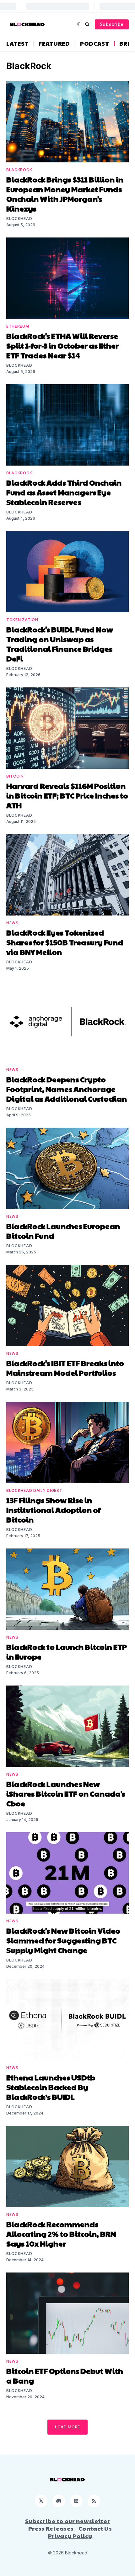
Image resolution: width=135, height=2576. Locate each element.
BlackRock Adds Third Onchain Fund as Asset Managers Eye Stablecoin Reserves (64, 492)
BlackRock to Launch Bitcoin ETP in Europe (67, 1652)
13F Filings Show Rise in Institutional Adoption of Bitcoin (54, 1510)
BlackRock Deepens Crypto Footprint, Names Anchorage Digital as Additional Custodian (67, 1089)
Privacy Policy (70, 2536)
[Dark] (80, 24)
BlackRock (19, 170)
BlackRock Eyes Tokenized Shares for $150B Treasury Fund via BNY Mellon (65, 942)
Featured (54, 43)
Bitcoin (15, 776)
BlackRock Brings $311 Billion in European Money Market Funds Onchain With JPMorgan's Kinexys (65, 194)
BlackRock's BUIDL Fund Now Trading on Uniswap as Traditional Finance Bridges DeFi (60, 644)
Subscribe (112, 24)
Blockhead (19, 219)
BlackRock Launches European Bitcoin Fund (63, 1231)
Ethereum (18, 326)
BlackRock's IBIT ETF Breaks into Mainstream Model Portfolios (65, 1368)
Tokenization (22, 620)
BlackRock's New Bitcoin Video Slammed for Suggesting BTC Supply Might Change (63, 1940)
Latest (17, 43)
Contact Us (95, 2528)
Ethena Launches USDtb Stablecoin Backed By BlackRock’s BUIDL (51, 2087)
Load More (67, 2427)
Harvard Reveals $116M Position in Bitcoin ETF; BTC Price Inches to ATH (67, 795)
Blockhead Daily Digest (34, 1490)
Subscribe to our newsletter (68, 2521)
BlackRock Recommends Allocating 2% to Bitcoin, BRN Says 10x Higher (61, 2234)
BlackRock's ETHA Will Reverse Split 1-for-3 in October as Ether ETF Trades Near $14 (62, 345)
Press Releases (51, 2528)
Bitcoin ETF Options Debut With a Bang (65, 2376)
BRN (126, 43)
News (12, 923)
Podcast (95, 43)
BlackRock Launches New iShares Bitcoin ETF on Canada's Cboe (66, 1793)
